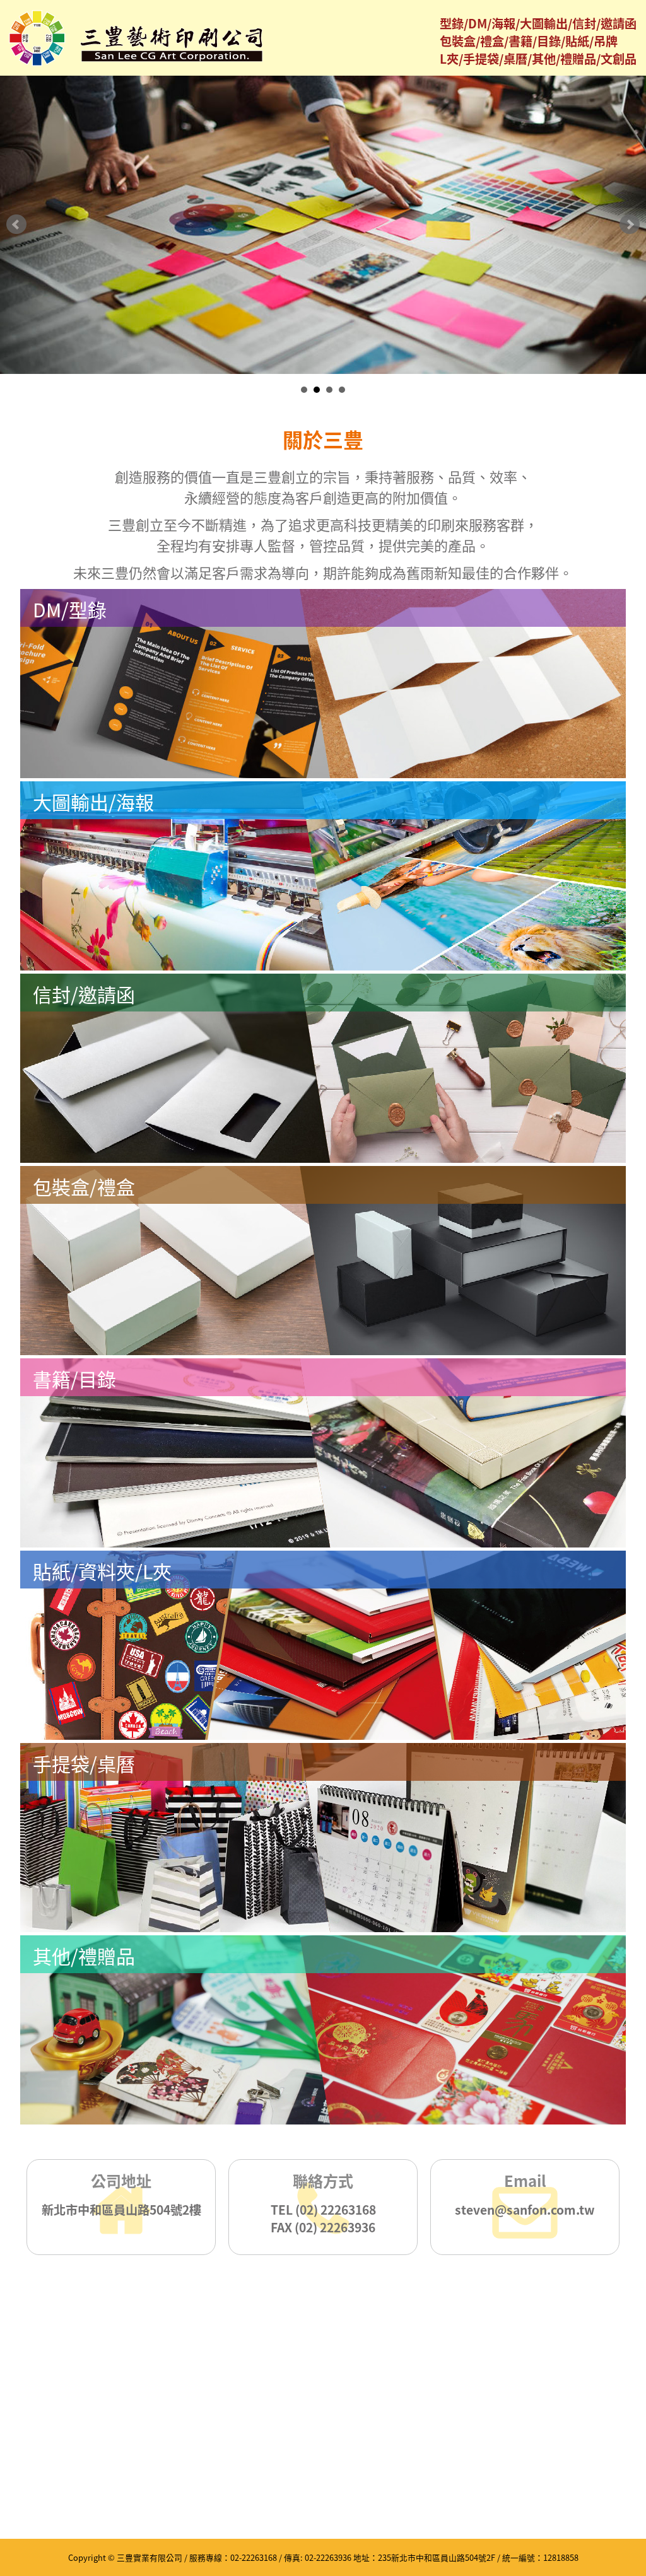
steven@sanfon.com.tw (525, 2210)
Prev (16, 224)
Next (630, 224)
